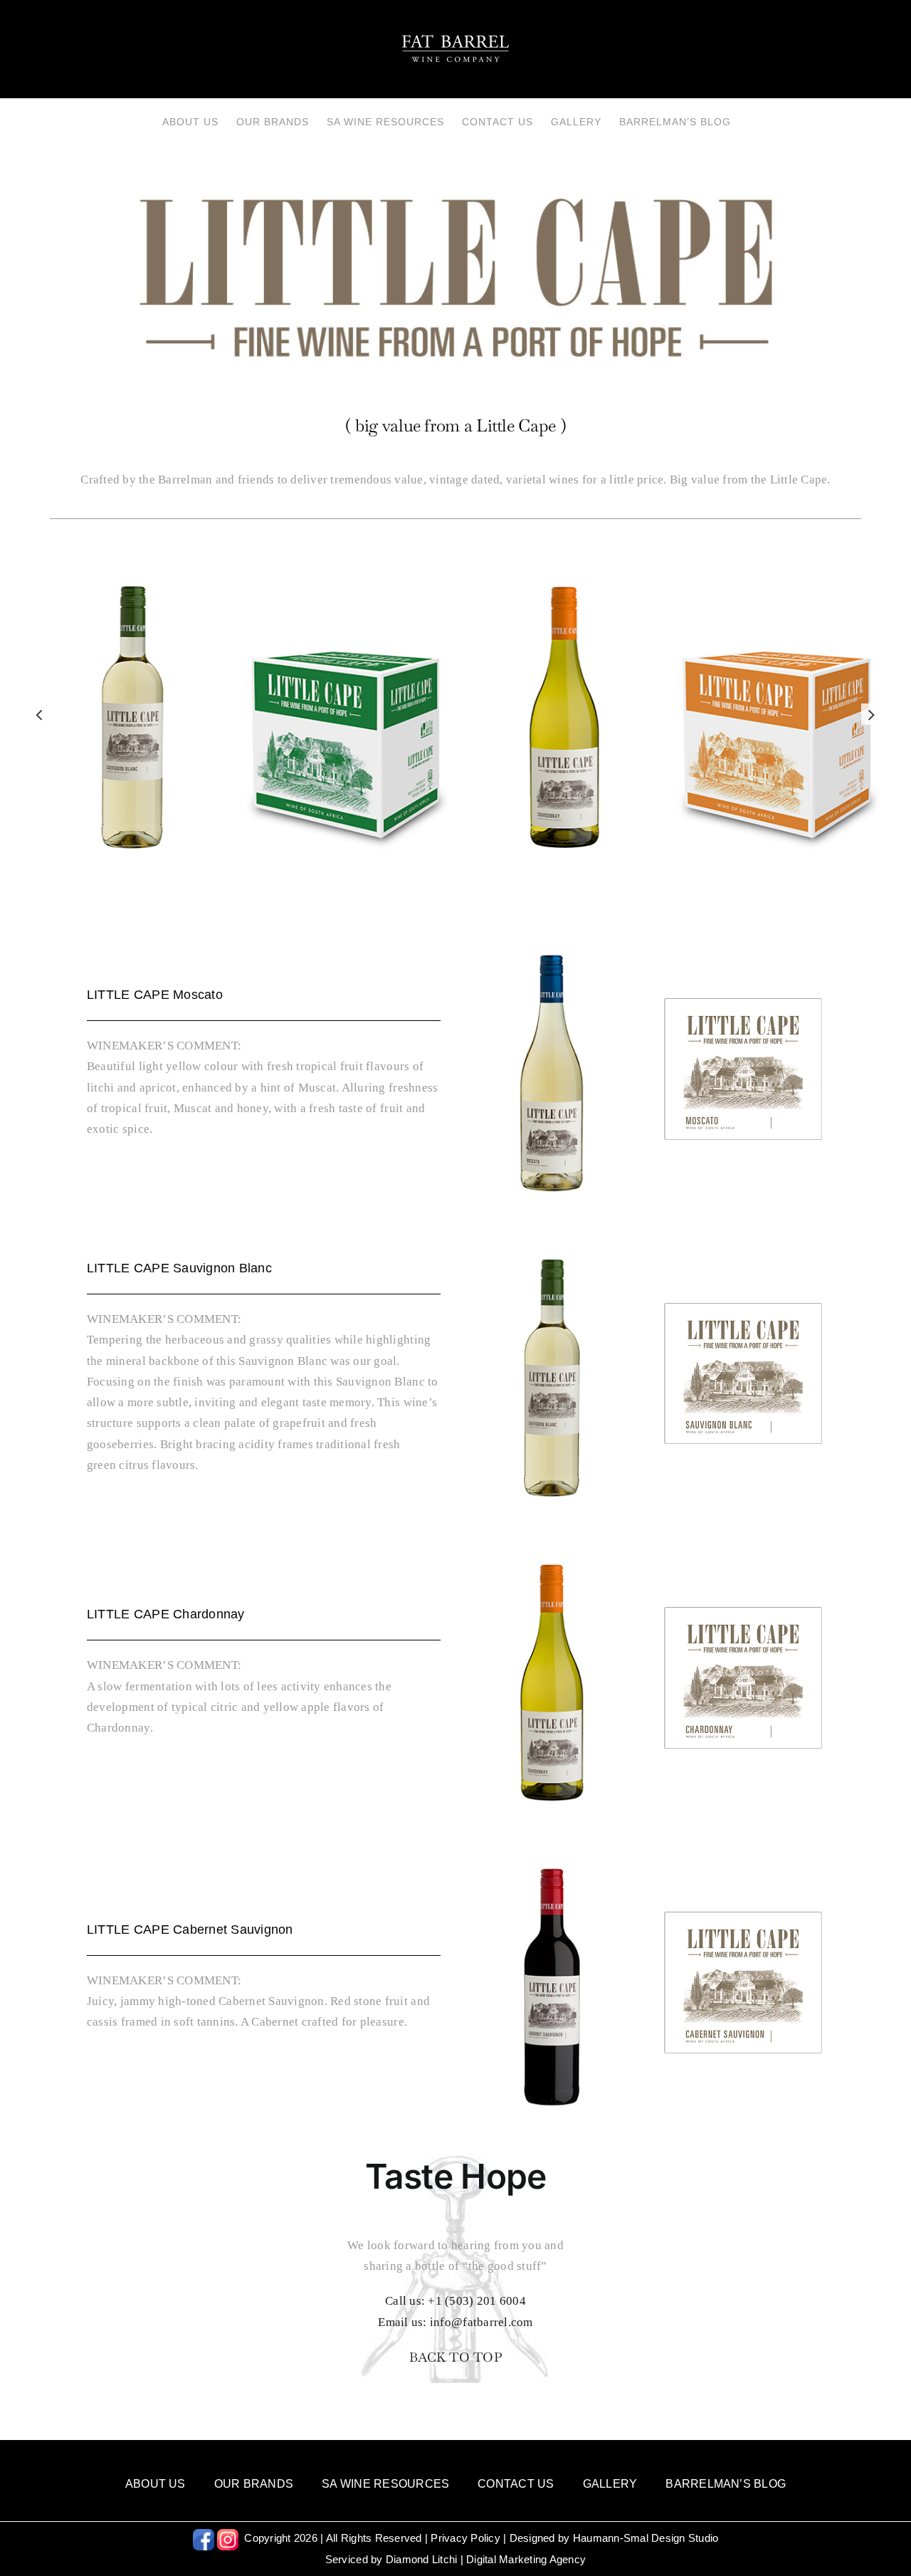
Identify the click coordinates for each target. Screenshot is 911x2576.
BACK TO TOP (455, 2357)
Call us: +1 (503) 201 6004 (455, 2301)
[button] (39, 714)
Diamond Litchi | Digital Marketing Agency (486, 2559)
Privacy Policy (465, 2538)
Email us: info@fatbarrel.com (455, 2322)
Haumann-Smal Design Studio (646, 2538)
